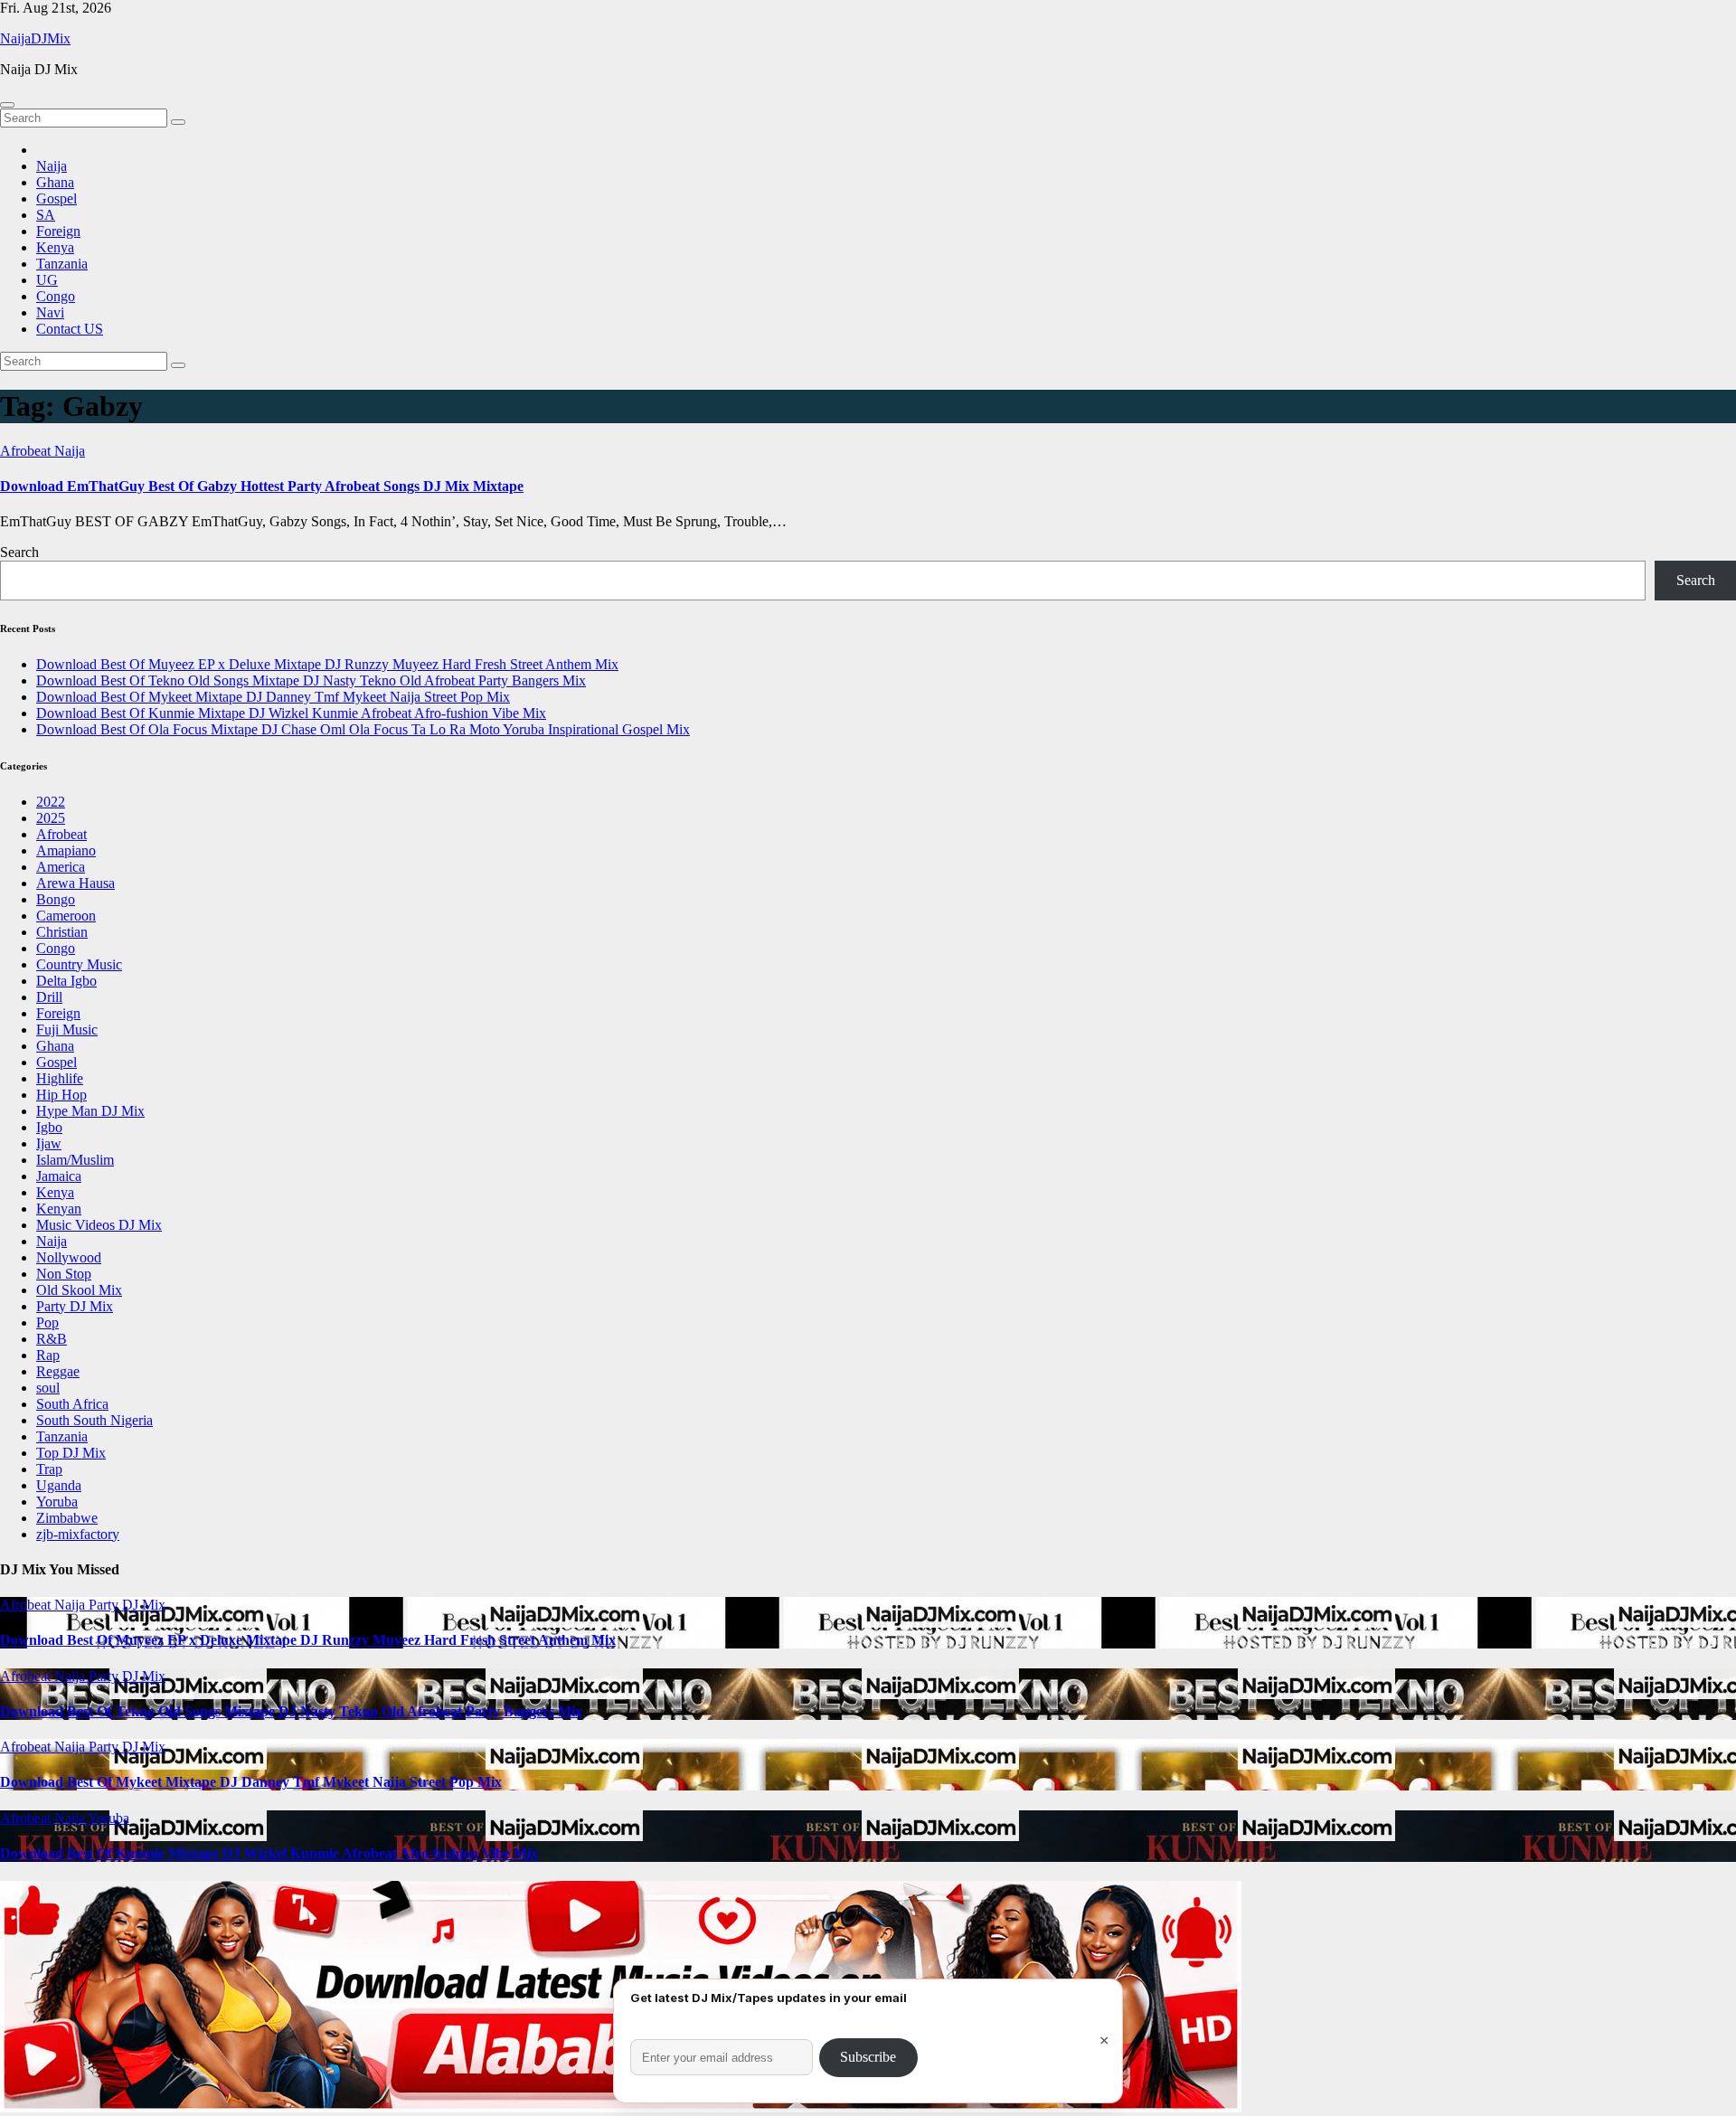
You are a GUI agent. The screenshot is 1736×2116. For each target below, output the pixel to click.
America (61, 867)
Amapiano (66, 850)
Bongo (56, 899)
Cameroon (66, 916)
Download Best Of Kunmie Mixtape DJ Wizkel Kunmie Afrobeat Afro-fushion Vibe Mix (291, 713)
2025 (51, 818)
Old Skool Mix (79, 1290)
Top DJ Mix (71, 1453)
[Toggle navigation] (7, 105)
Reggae (58, 1371)
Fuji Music (67, 1030)
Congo (56, 296)
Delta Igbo (66, 981)
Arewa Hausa (75, 883)
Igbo (49, 1127)
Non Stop (64, 1274)
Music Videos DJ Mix (99, 1225)
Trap (49, 1469)
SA (46, 215)
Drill (49, 997)
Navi (50, 312)
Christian (62, 932)
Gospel (57, 198)
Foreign (58, 231)
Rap (48, 1355)
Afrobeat (27, 451)
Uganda (59, 1485)
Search (19, 552)
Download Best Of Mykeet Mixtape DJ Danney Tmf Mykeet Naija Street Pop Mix (273, 697)
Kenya (55, 247)
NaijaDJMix (35, 38)
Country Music (79, 964)
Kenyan (59, 1209)
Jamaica (59, 1176)
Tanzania (62, 264)
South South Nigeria (94, 1420)
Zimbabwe (67, 1518)
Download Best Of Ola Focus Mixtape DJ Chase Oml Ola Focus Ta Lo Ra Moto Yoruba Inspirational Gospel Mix (363, 729)
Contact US (70, 329)
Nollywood (69, 1257)
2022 (51, 802)
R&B (52, 1339)
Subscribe (868, 2057)
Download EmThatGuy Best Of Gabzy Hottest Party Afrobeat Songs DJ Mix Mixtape (262, 486)
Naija (52, 166)
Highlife (60, 1078)
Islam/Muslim (75, 1160)
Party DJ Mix (75, 1306)
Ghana (55, 182)
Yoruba (57, 1502)
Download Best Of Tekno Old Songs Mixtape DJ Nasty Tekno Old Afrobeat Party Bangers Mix (311, 680)
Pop (47, 1322)
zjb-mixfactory (78, 1534)
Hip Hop (61, 1095)
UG (47, 280)
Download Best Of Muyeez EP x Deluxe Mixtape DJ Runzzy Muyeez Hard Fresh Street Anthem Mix (327, 664)
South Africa (72, 1404)
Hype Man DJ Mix (90, 1111)
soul (48, 1388)
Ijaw (49, 1143)
